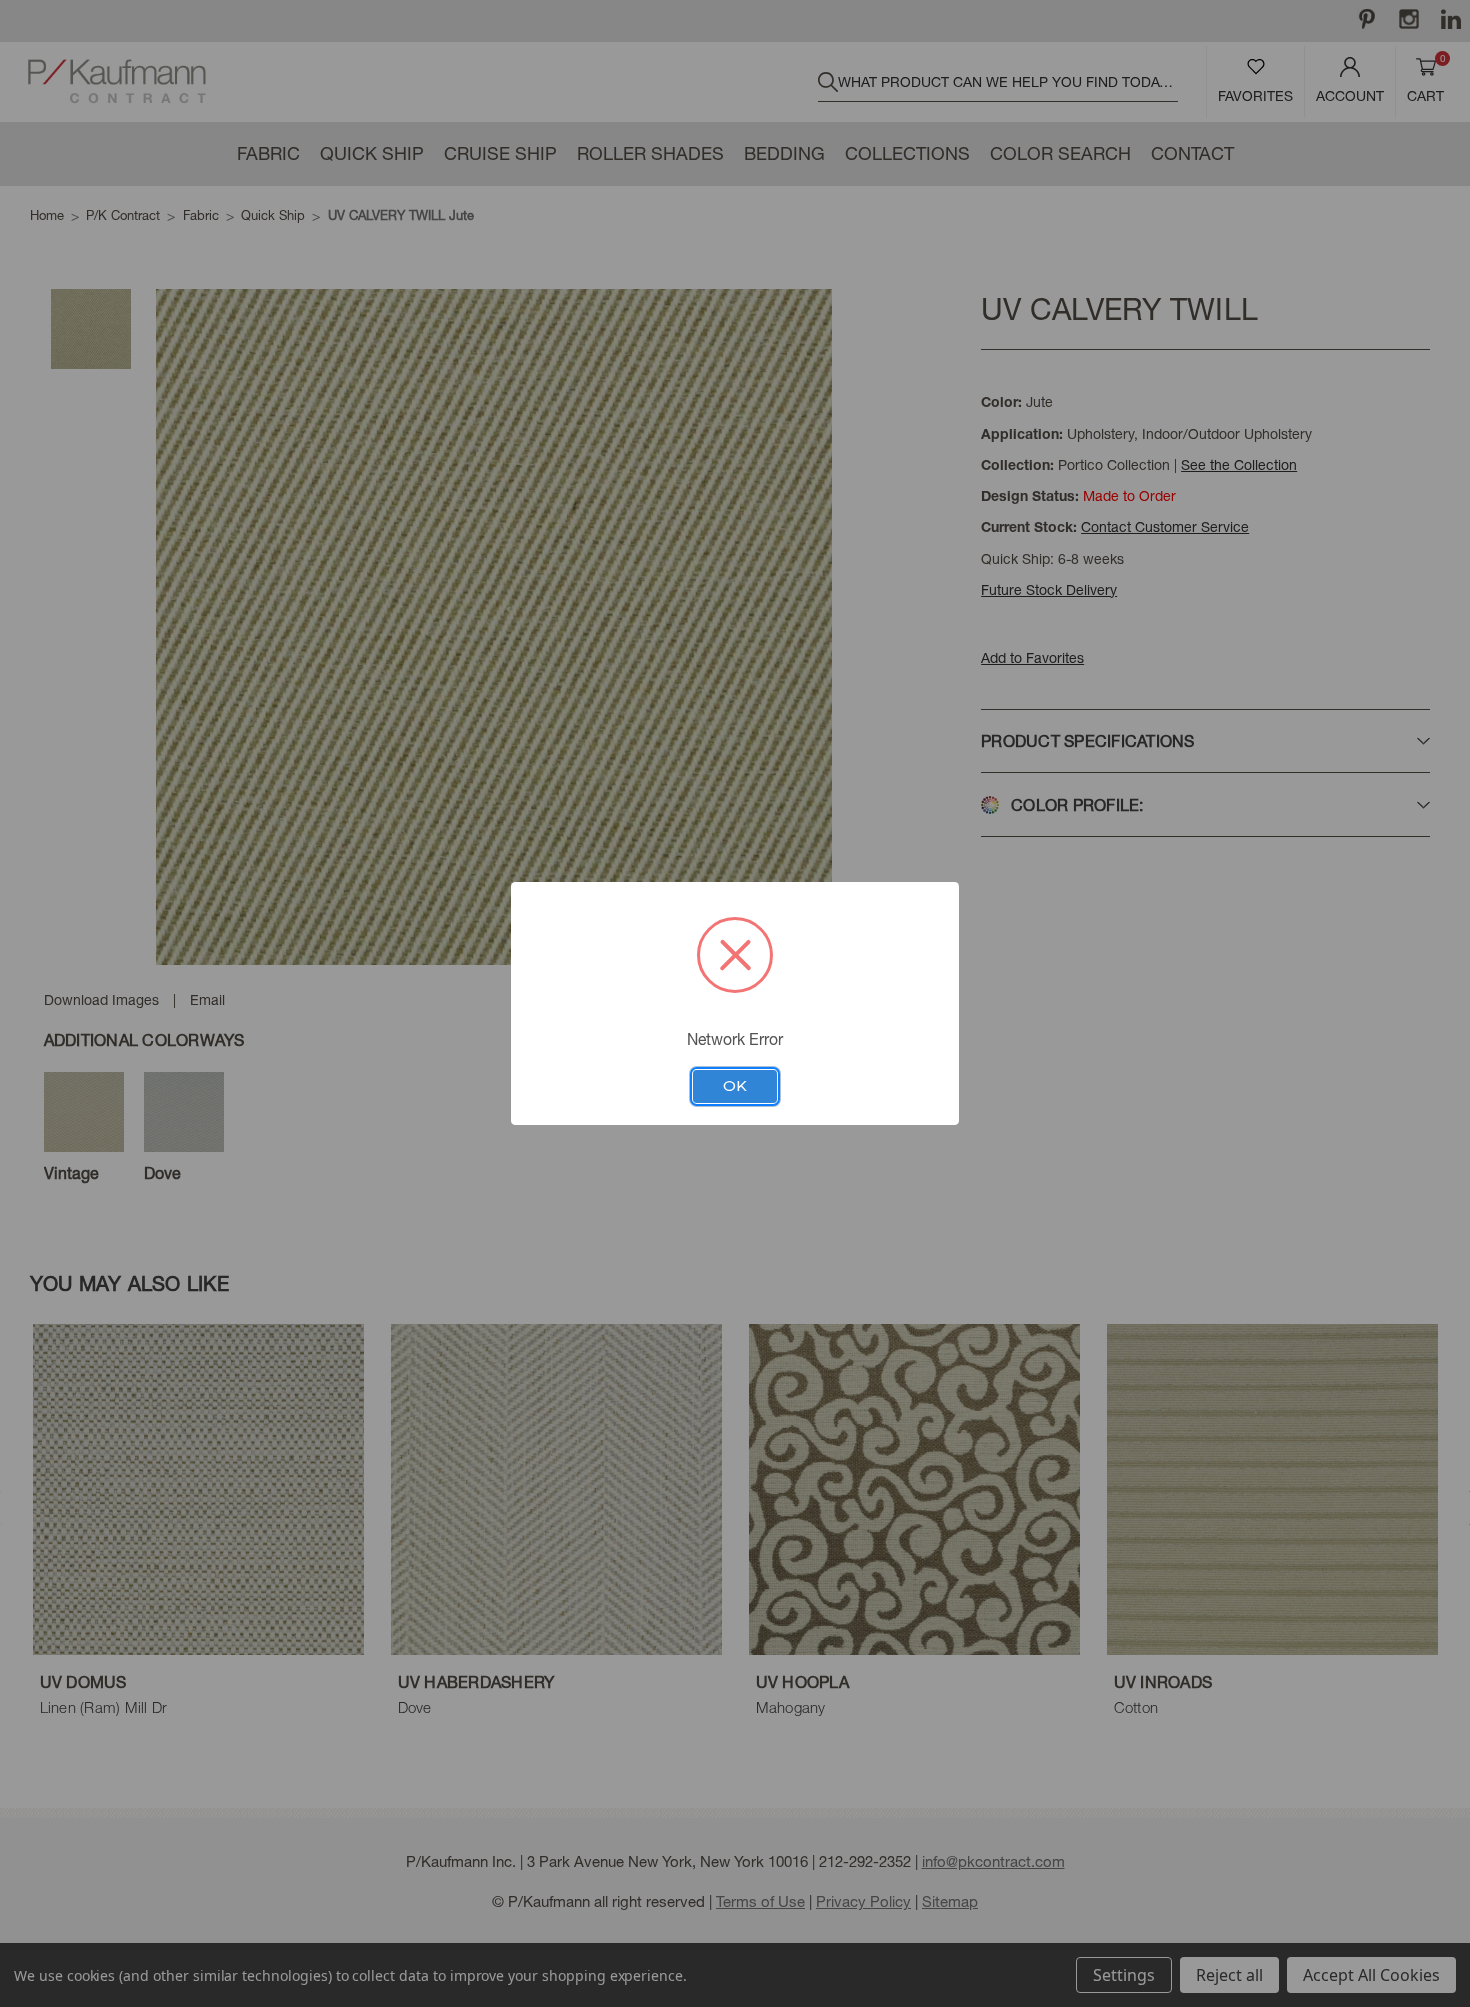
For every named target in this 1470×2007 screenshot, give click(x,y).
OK (735, 1086)
